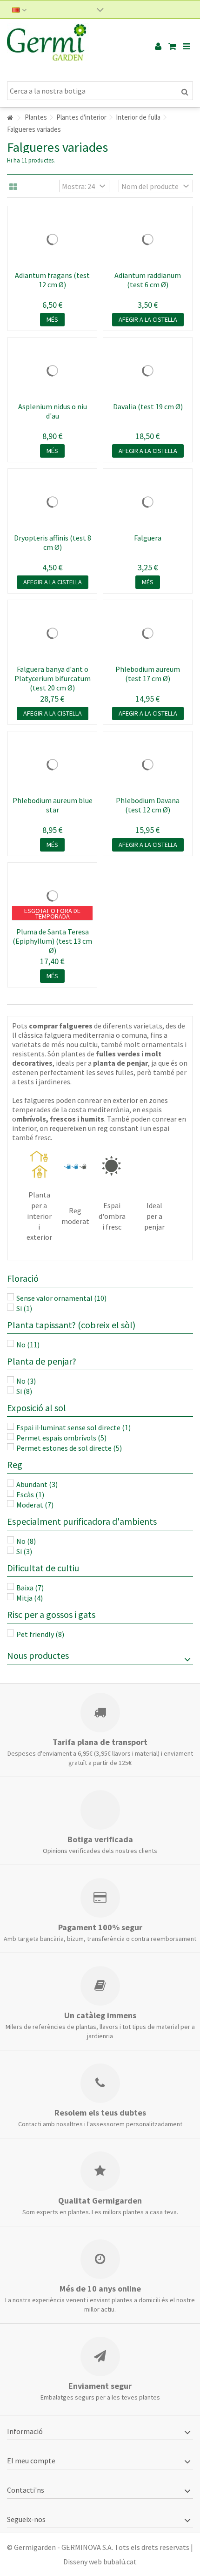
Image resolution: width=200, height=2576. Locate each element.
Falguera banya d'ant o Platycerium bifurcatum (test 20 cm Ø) (53, 678)
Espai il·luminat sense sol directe (73, 1427)
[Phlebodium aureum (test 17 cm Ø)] (148, 633)
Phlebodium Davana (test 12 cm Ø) (148, 805)
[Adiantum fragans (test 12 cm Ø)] (52, 239)
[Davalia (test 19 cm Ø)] (148, 371)
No (28, 1345)
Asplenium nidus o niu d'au (53, 411)
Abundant (37, 1484)
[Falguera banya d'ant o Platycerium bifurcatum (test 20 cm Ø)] (52, 633)
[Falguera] (148, 502)
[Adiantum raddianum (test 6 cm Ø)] (148, 239)
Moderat (35, 1505)
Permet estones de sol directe (69, 1448)
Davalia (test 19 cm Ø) (148, 406)
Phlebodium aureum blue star (53, 805)
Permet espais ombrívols (61, 1438)
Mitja (30, 1598)
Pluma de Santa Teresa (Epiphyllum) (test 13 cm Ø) (52, 941)
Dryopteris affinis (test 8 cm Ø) (53, 542)
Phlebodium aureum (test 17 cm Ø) (148, 674)
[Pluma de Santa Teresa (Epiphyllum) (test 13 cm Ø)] (52, 896)
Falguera (148, 538)
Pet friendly (40, 1634)
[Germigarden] (70, 47)
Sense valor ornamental (61, 1298)
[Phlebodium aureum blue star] (52, 764)
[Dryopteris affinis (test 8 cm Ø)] (52, 502)
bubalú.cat (120, 2562)
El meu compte (31, 2461)
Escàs (30, 1494)
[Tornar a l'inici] (10, 118)
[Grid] (13, 187)
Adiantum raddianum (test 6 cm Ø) (148, 280)
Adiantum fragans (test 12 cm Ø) (52, 280)
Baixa (30, 1588)
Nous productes (38, 1655)
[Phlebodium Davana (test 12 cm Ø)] (148, 764)
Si (24, 1308)
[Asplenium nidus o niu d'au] (52, 371)
